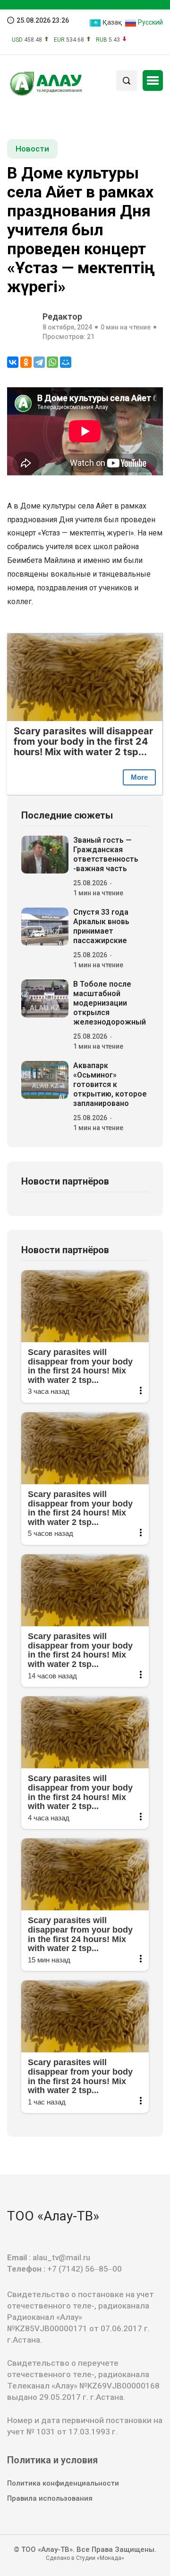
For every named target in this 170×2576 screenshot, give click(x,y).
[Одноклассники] (26, 362)
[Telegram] (39, 362)
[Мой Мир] (66, 362)
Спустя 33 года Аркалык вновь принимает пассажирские (101, 926)
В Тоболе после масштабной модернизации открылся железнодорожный (110, 1003)
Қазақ (111, 22)
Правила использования (50, 2498)
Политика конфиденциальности (63, 2483)
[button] (153, 80)
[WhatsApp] (52, 362)
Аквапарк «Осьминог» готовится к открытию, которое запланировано (110, 1084)
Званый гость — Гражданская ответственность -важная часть (106, 854)
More (139, 777)
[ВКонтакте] (13, 362)
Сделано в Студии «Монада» (85, 2558)
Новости (32, 149)
